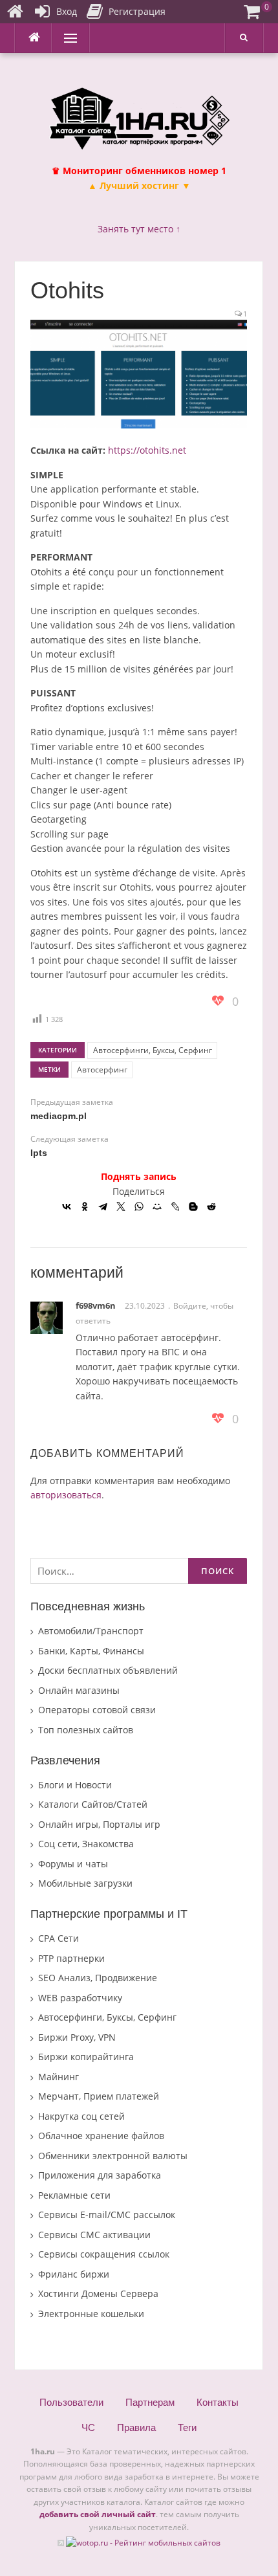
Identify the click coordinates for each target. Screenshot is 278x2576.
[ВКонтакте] (67, 1206)
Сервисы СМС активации (94, 2235)
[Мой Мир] (157, 1206)
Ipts (39, 1153)
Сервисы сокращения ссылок (104, 2254)
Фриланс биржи (74, 2274)
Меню (66, 38)
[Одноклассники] (85, 1206)
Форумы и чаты (73, 1864)
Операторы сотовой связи (97, 1710)
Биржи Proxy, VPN (77, 2037)
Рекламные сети (74, 2195)
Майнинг (59, 2077)
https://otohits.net (147, 450)
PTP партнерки (71, 1958)
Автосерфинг (102, 1070)
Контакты (218, 2402)
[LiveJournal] (175, 1206)
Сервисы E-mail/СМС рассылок (107, 2215)
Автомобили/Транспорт (91, 1631)
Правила (136, 2427)
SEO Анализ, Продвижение (98, 1978)
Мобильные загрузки (85, 1883)
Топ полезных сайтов (86, 1730)
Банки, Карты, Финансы (91, 1651)
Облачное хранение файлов (101, 2136)
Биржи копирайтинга (86, 2057)
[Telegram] (103, 1206)
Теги (187, 2427)
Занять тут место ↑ (139, 229)
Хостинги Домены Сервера (98, 2293)
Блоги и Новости (75, 1785)
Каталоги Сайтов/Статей (93, 1804)
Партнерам (150, 2402)
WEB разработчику (80, 1998)
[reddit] (211, 1206)
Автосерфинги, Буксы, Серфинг (153, 1050)
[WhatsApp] (139, 1206)
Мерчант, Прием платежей (99, 2096)
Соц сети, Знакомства (86, 1844)
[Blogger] (193, 1206)
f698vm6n (96, 1305)
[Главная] (15, 12)
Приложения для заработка (100, 2175)
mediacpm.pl (59, 1116)
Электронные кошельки (91, 2314)
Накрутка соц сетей (81, 2116)
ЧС (88, 2427)
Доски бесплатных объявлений (108, 1670)
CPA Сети (59, 1938)
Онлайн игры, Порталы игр (99, 1824)
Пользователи (71, 2402)
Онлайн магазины (79, 1690)
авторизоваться (66, 1495)
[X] (121, 1206)
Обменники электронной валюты (113, 2156)
